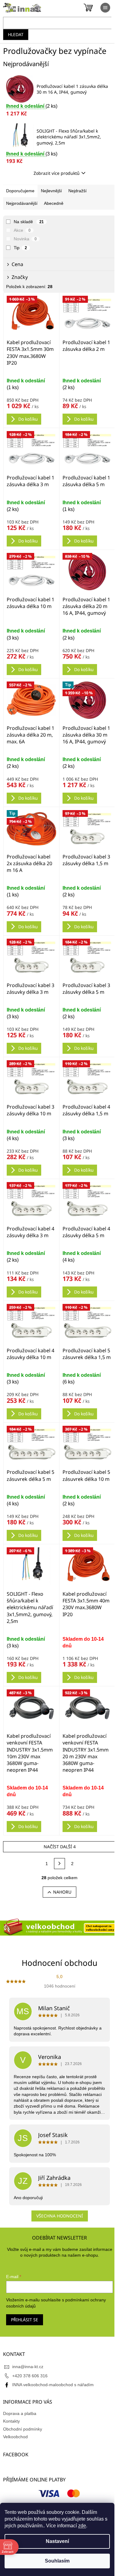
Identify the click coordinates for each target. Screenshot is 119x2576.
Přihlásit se (25, 2320)
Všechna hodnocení (60, 2216)
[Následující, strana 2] (60, 1864)
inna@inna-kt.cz (28, 2367)
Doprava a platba (20, 2413)
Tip (20, 248)
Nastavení (57, 2541)
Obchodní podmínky (23, 2429)
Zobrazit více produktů (57, 173)
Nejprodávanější (22, 203)
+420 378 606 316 (30, 2376)
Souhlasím (57, 2561)
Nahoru (62, 1892)
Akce (22, 230)
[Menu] (105, 8)
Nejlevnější (51, 191)
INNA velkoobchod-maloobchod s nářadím (53, 2385)
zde (82, 2526)
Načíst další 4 (60, 1847)
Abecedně (54, 203)
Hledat (16, 34)
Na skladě (29, 222)
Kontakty (11, 2421)
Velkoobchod (15, 2437)
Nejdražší (78, 191)
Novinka (25, 239)
